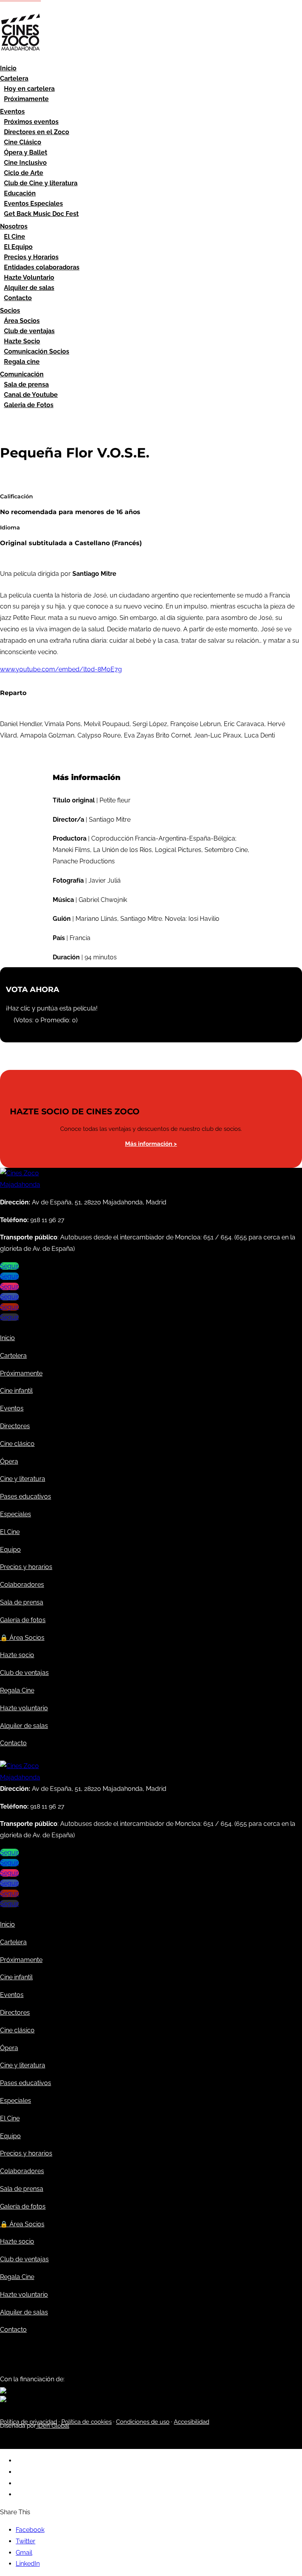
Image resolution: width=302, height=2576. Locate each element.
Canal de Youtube (31, 395)
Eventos (12, 112)
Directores (15, 1426)
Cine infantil (16, 1391)
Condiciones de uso (143, 2422)
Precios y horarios (26, 1567)
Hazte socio (17, 1655)
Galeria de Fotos (29, 405)
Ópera (9, 1461)
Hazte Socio (22, 341)
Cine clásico (17, 1444)
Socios (10, 311)
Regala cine (22, 362)
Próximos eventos (31, 122)
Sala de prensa (26, 384)
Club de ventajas (29, 331)
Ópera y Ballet (26, 152)
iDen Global (52, 2426)
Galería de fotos (23, 1620)
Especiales (16, 1514)
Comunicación (22, 374)
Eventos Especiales (33, 204)
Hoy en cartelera (29, 89)
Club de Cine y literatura (41, 183)
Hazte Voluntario (29, 278)
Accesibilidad (192, 2422)
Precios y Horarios (31, 257)
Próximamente (26, 99)
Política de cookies (87, 2422)
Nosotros (14, 226)
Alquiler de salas (29, 288)
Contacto (18, 298)
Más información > (151, 1144)
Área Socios (22, 321)
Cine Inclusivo (25, 163)
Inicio (8, 68)
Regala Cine (17, 1690)
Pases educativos (26, 1496)
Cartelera (14, 78)
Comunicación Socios (37, 351)
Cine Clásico (23, 142)
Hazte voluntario (24, 1708)
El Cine (15, 237)
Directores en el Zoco (37, 132)
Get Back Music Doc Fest (41, 214)
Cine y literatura (23, 1479)
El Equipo (18, 247)
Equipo (10, 1550)
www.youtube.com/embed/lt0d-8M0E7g (61, 669)
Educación (20, 193)
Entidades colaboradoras (42, 267)
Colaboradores (22, 1585)
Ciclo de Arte (24, 173)
